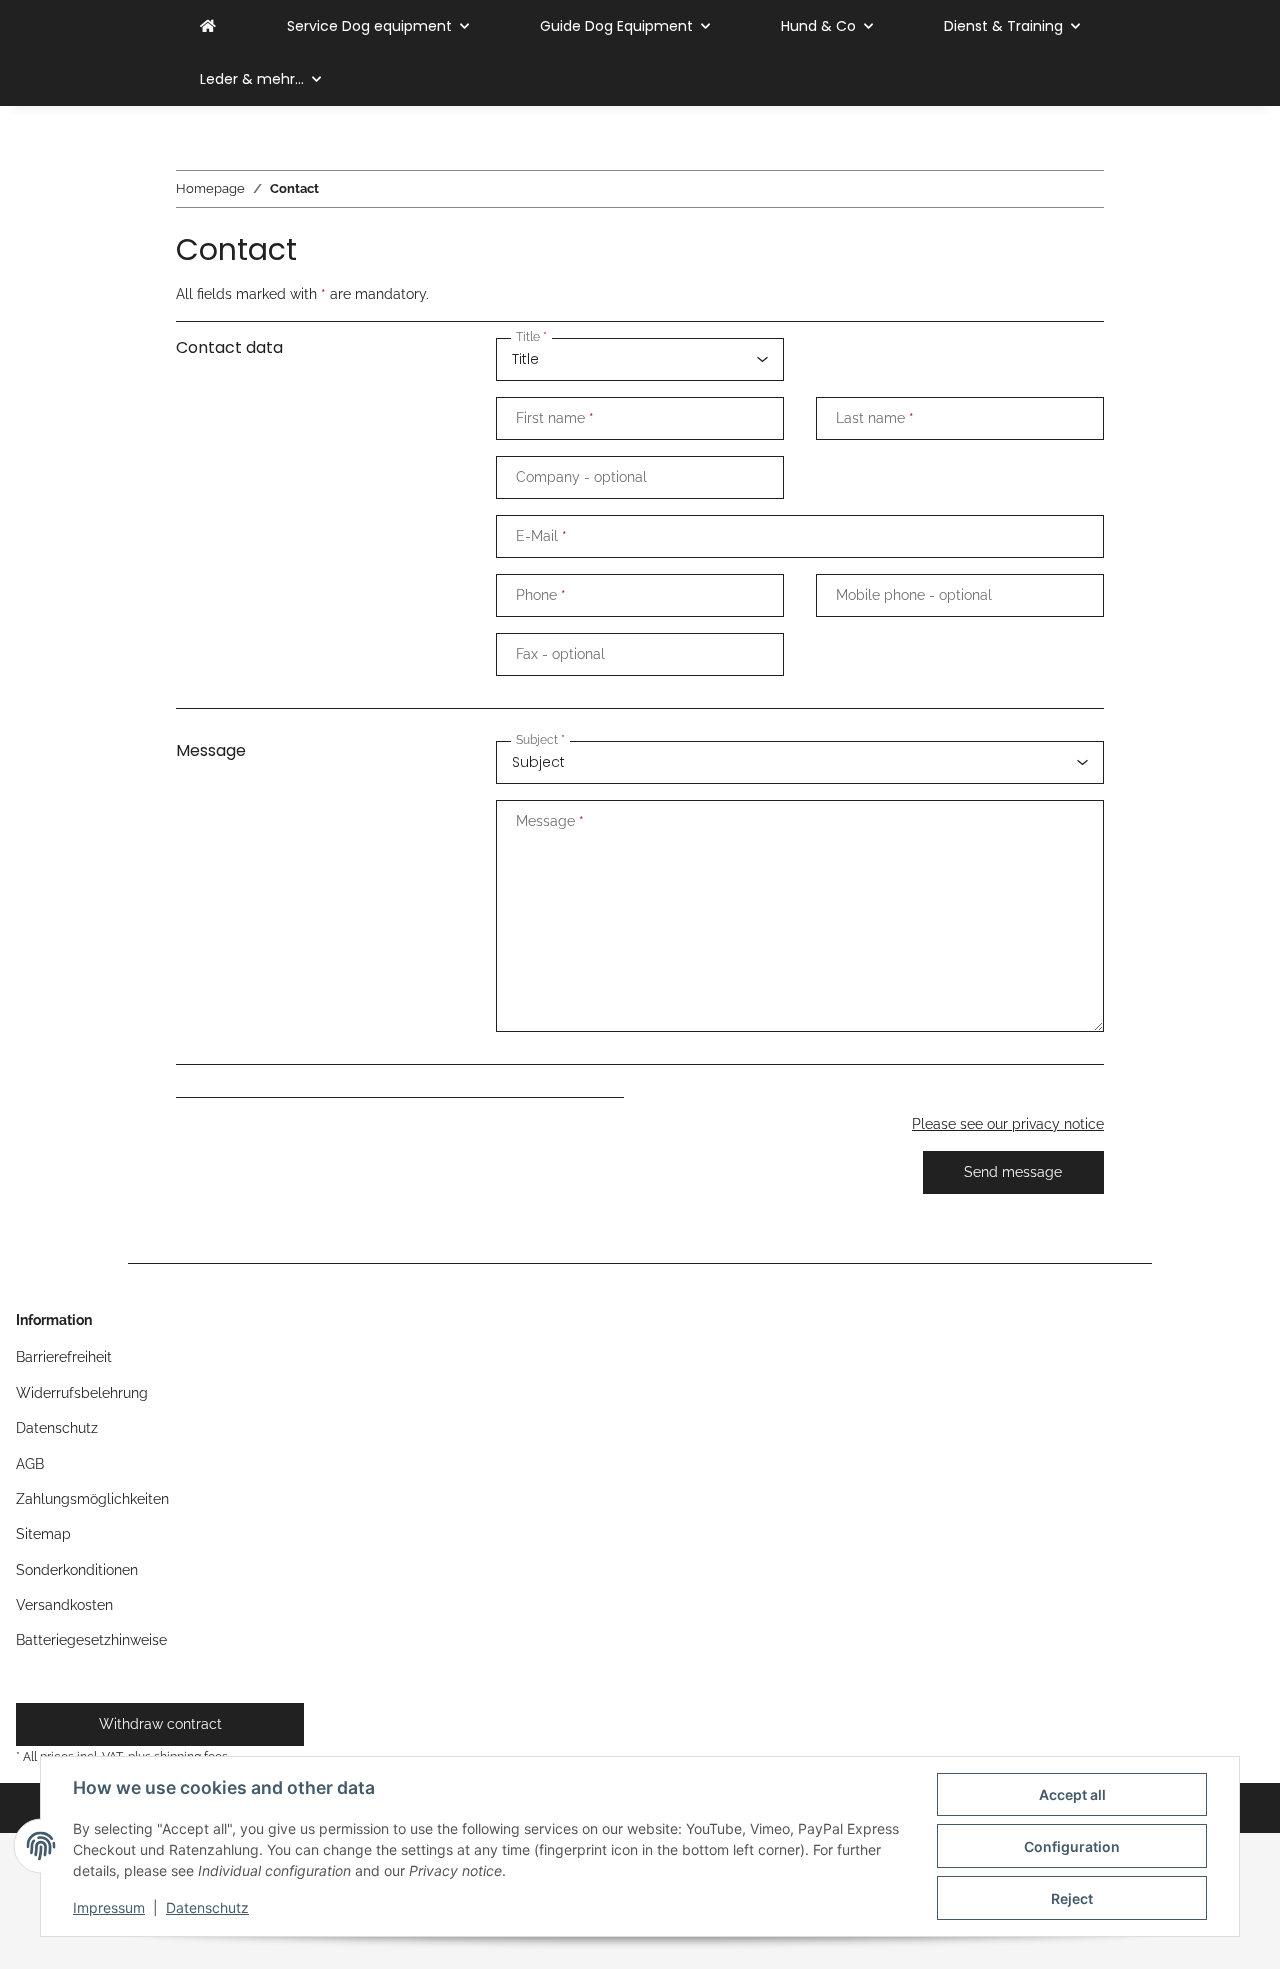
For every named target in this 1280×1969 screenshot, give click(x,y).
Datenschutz (207, 1907)
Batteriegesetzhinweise (91, 1640)
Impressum (109, 1907)
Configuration (1072, 1846)
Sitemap (43, 1534)
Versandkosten (64, 1605)
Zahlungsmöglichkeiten (92, 1499)
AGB (30, 1464)
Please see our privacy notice (1008, 1124)
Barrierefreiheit (64, 1357)
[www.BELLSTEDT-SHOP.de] (208, 26)
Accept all (1072, 1794)
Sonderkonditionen (77, 1570)
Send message (1013, 1172)
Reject (1072, 1898)
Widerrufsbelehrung (82, 1393)
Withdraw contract (160, 1724)
